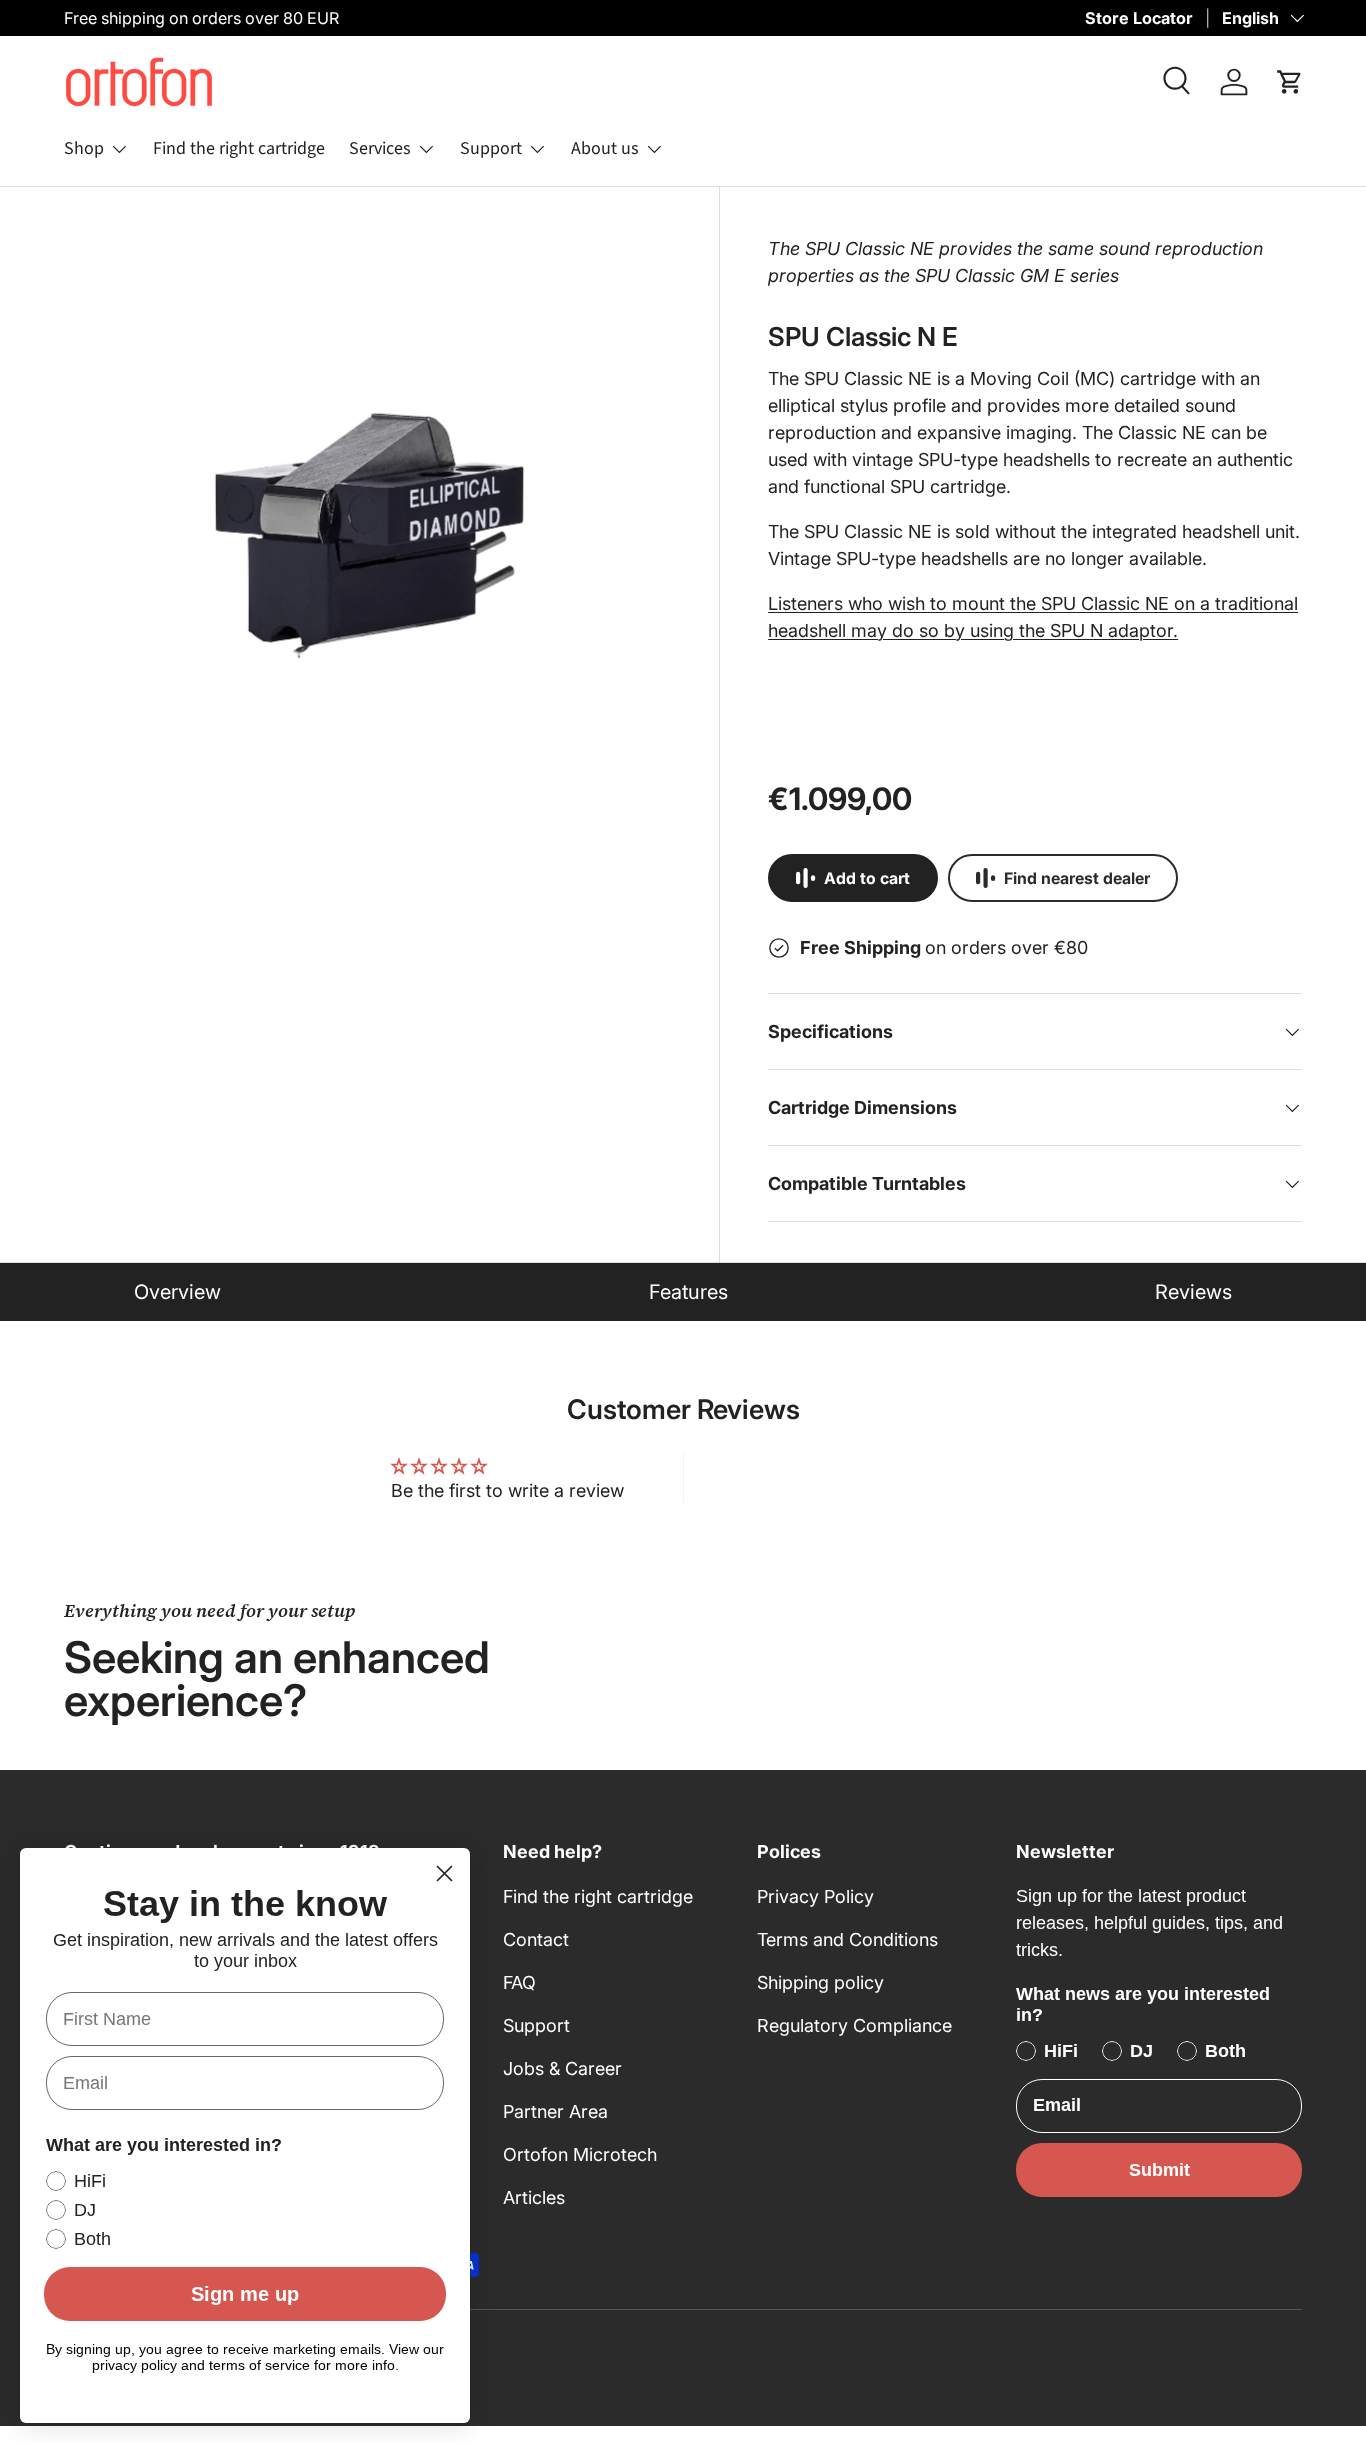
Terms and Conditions (847, 1939)
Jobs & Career (562, 2068)
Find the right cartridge (239, 148)
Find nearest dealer (1077, 878)
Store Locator (1139, 18)
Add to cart (867, 878)
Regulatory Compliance (854, 2025)
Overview (177, 1292)
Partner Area (555, 2111)
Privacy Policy (815, 1896)
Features (688, 1292)
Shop (84, 148)
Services (380, 148)
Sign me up (245, 2294)
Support (491, 148)
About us (605, 148)
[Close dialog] (444, 1873)
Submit (1159, 2170)
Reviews (1193, 1292)
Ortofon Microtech (580, 2154)
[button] (1290, 82)
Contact (536, 1939)
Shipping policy (820, 1982)
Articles (534, 2197)
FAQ (519, 1982)
